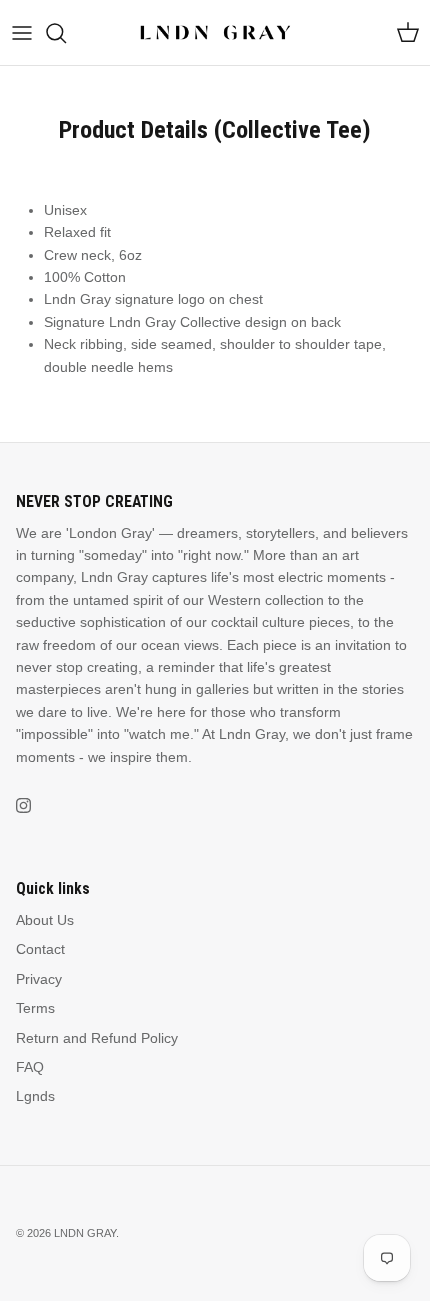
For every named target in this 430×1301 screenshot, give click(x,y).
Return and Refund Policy (97, 1038)
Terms (35, 1008)
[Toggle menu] (22, 33)
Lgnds (35, 1096)
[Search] (66, 33)
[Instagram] (23, 805)
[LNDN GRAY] (215, 32)
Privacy (39, 979)
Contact (40, 949)
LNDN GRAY (85, 1233)
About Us (45, 920)
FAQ (30, 1067)
